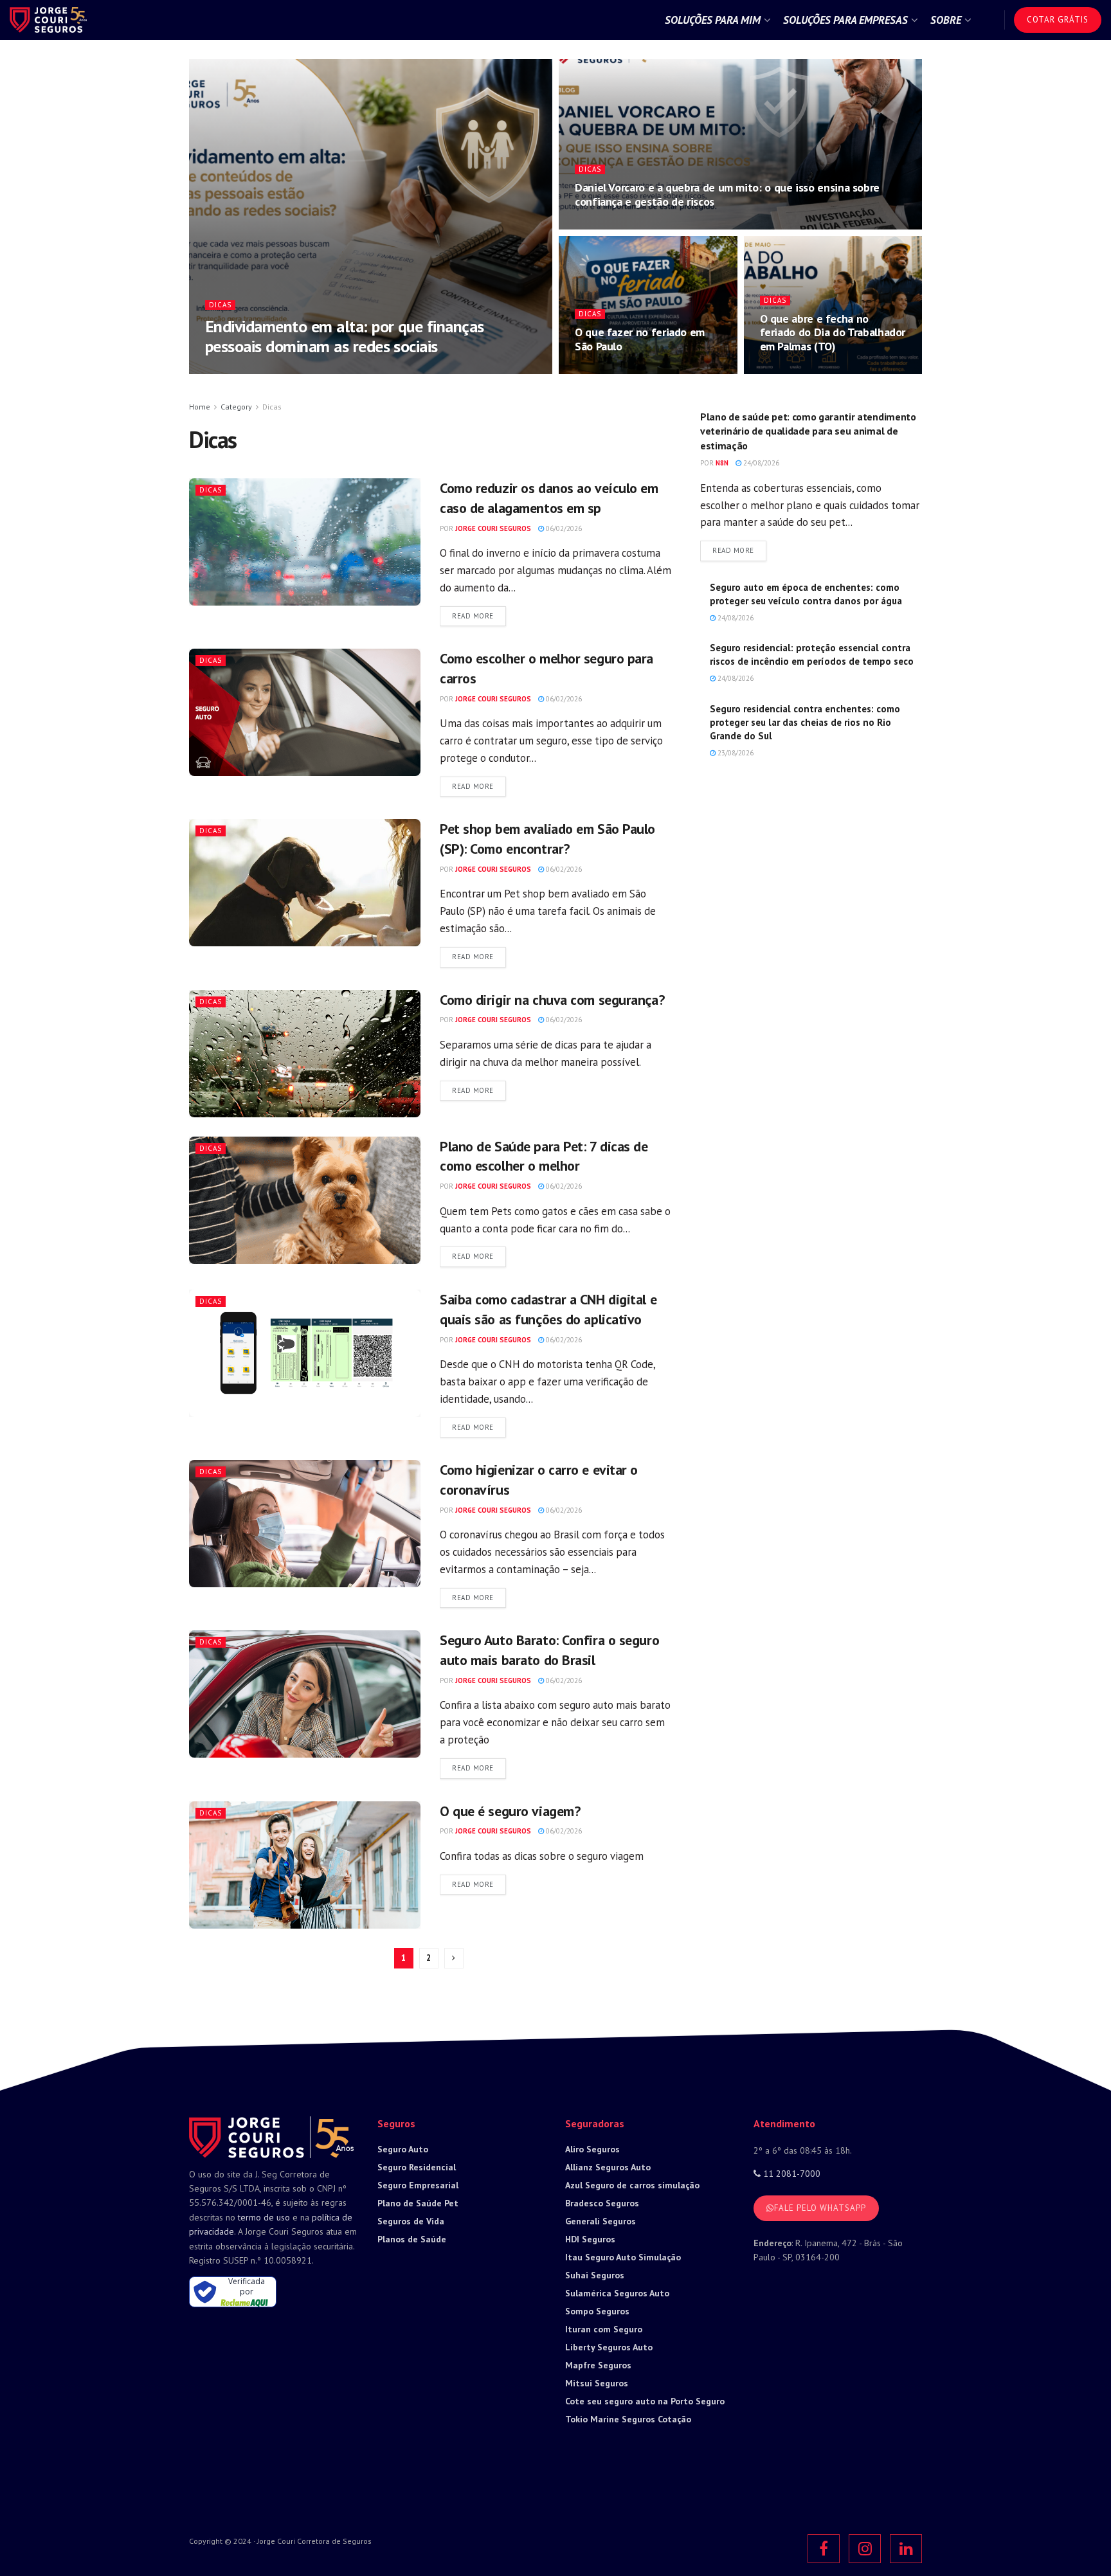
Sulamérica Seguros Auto (617, 2293)
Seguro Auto (403, 2149)
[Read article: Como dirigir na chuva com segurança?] (305, 1054)
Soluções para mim (713, 20)
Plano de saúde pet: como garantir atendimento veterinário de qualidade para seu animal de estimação (808, 431)
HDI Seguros (590, 2239)
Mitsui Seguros (597, 2383)
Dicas (220, 305)
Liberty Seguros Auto (609, 2347)
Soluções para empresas (845, 20)
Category (236, 407)
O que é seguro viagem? (510, 1811)
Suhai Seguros (595, 2275)
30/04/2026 (600, 370)
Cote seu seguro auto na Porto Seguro (645, 2401)
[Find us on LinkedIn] (906, 2549)
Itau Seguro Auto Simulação (623, 2257)
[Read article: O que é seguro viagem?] (305, 1865)
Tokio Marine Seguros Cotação (628, 2419)
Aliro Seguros (592, 2149)
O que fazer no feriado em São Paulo (640, 339)
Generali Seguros (601, 2221)
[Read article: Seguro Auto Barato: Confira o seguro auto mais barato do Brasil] (305, 1694)
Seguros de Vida (411, 2221)
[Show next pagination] (454, 1958)
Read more (479, 616)
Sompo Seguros (597, 2311)
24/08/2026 (760, 463)
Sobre (946, 20)
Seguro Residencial (417, 2167)
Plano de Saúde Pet (418, 2203)
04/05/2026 (328, 370)
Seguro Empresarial (418, 2185)
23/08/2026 (735, 753)
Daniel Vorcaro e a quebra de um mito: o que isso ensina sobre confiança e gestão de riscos (727, 194)
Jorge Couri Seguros (258, 370)
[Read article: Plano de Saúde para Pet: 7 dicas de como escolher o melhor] (305, 1200)
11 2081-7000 (790, 2174)
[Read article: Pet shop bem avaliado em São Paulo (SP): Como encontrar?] (305, 883)
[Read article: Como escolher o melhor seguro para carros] (305, 712)
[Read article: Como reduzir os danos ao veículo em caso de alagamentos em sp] (305, 542)
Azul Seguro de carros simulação (632, 2185)
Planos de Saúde (412, 2239)
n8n (722, 463)
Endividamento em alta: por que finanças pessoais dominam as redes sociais (345, 336)
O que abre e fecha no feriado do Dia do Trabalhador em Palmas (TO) (833, 332)
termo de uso (264, 2217)
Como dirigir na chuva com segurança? (552, 1000)
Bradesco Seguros (602, 2203)
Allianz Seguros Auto (608, 2167)
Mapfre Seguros (598, 2365)
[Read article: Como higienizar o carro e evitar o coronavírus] (305, 1524)
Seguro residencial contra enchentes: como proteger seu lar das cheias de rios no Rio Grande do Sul (805, 722)
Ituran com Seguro (604, 2329)
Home (200, 407)
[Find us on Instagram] (865, 2549)
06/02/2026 (563, 528)
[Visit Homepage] (48, 20)
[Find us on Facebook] (824, 2549)
